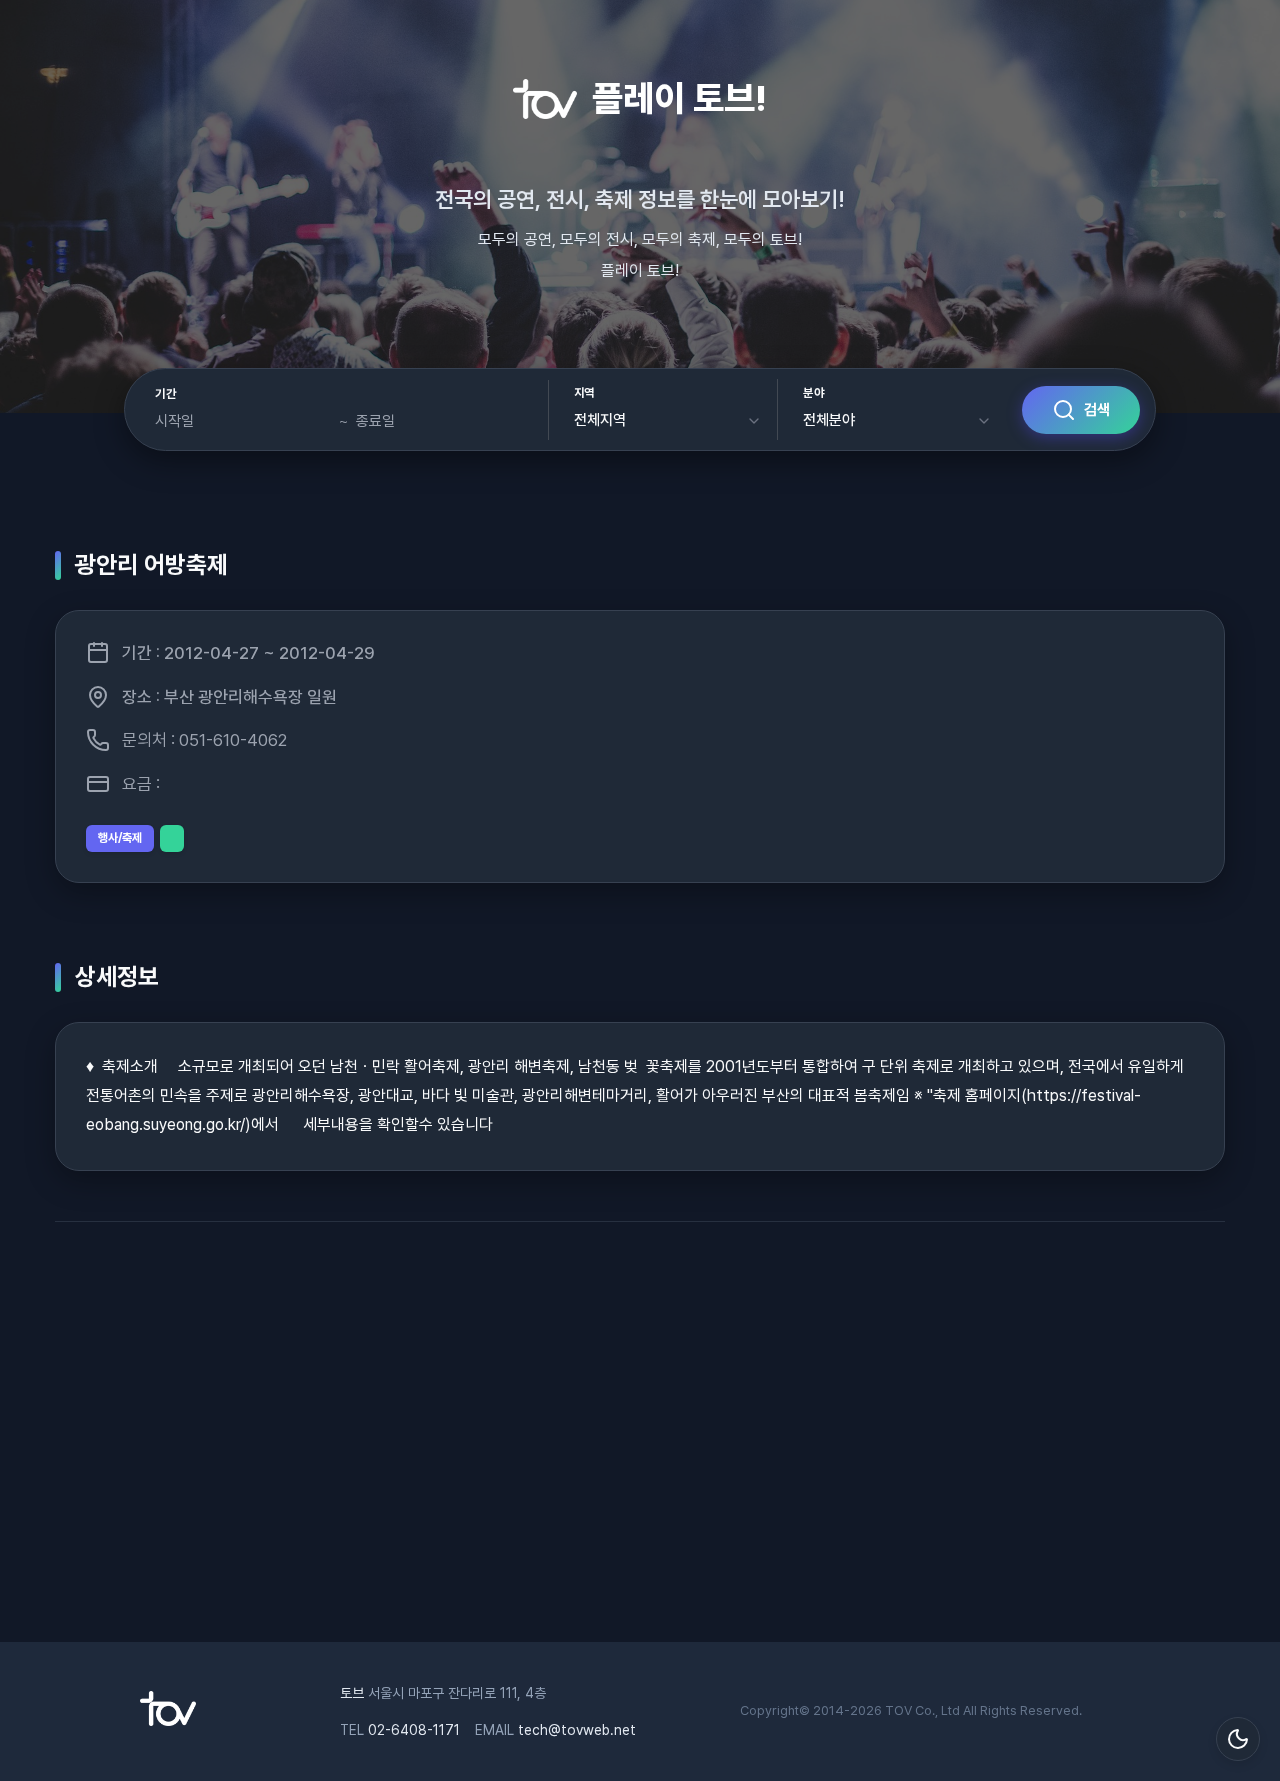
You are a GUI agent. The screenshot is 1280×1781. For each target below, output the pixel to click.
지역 (584, 393)
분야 (813, 393)
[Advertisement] (640, 1442)
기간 (165, 394)
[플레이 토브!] (168, 1721)
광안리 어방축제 (151, 564)
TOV (898, 1710)
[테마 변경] (1238, 1739)
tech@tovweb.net (577, 1730)
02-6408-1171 (414, 1730)
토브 (352, 1693)
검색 (1097, 410)
